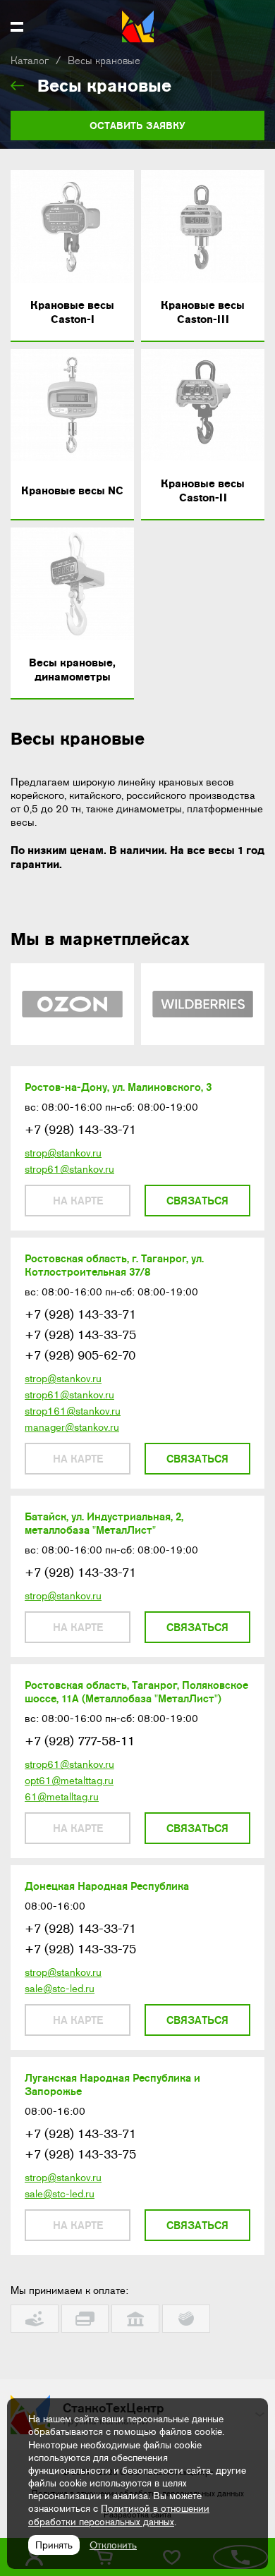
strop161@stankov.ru (73, 1411)
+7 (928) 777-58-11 (80, 1741)
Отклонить (113, 2545)
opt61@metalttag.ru (69, 1781)
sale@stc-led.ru (60, 1989)
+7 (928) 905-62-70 (80, 1355)
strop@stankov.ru (63, 1153)
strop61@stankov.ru (69, 1169)
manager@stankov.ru (72, 1427)
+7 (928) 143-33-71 (80, 1130)
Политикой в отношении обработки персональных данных (119, 2515)
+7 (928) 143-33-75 (80, 1335)
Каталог (30, 61)
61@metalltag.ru (62, 1797)
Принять (54, 2545)
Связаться (197, 1201)
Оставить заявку (137, 126)
